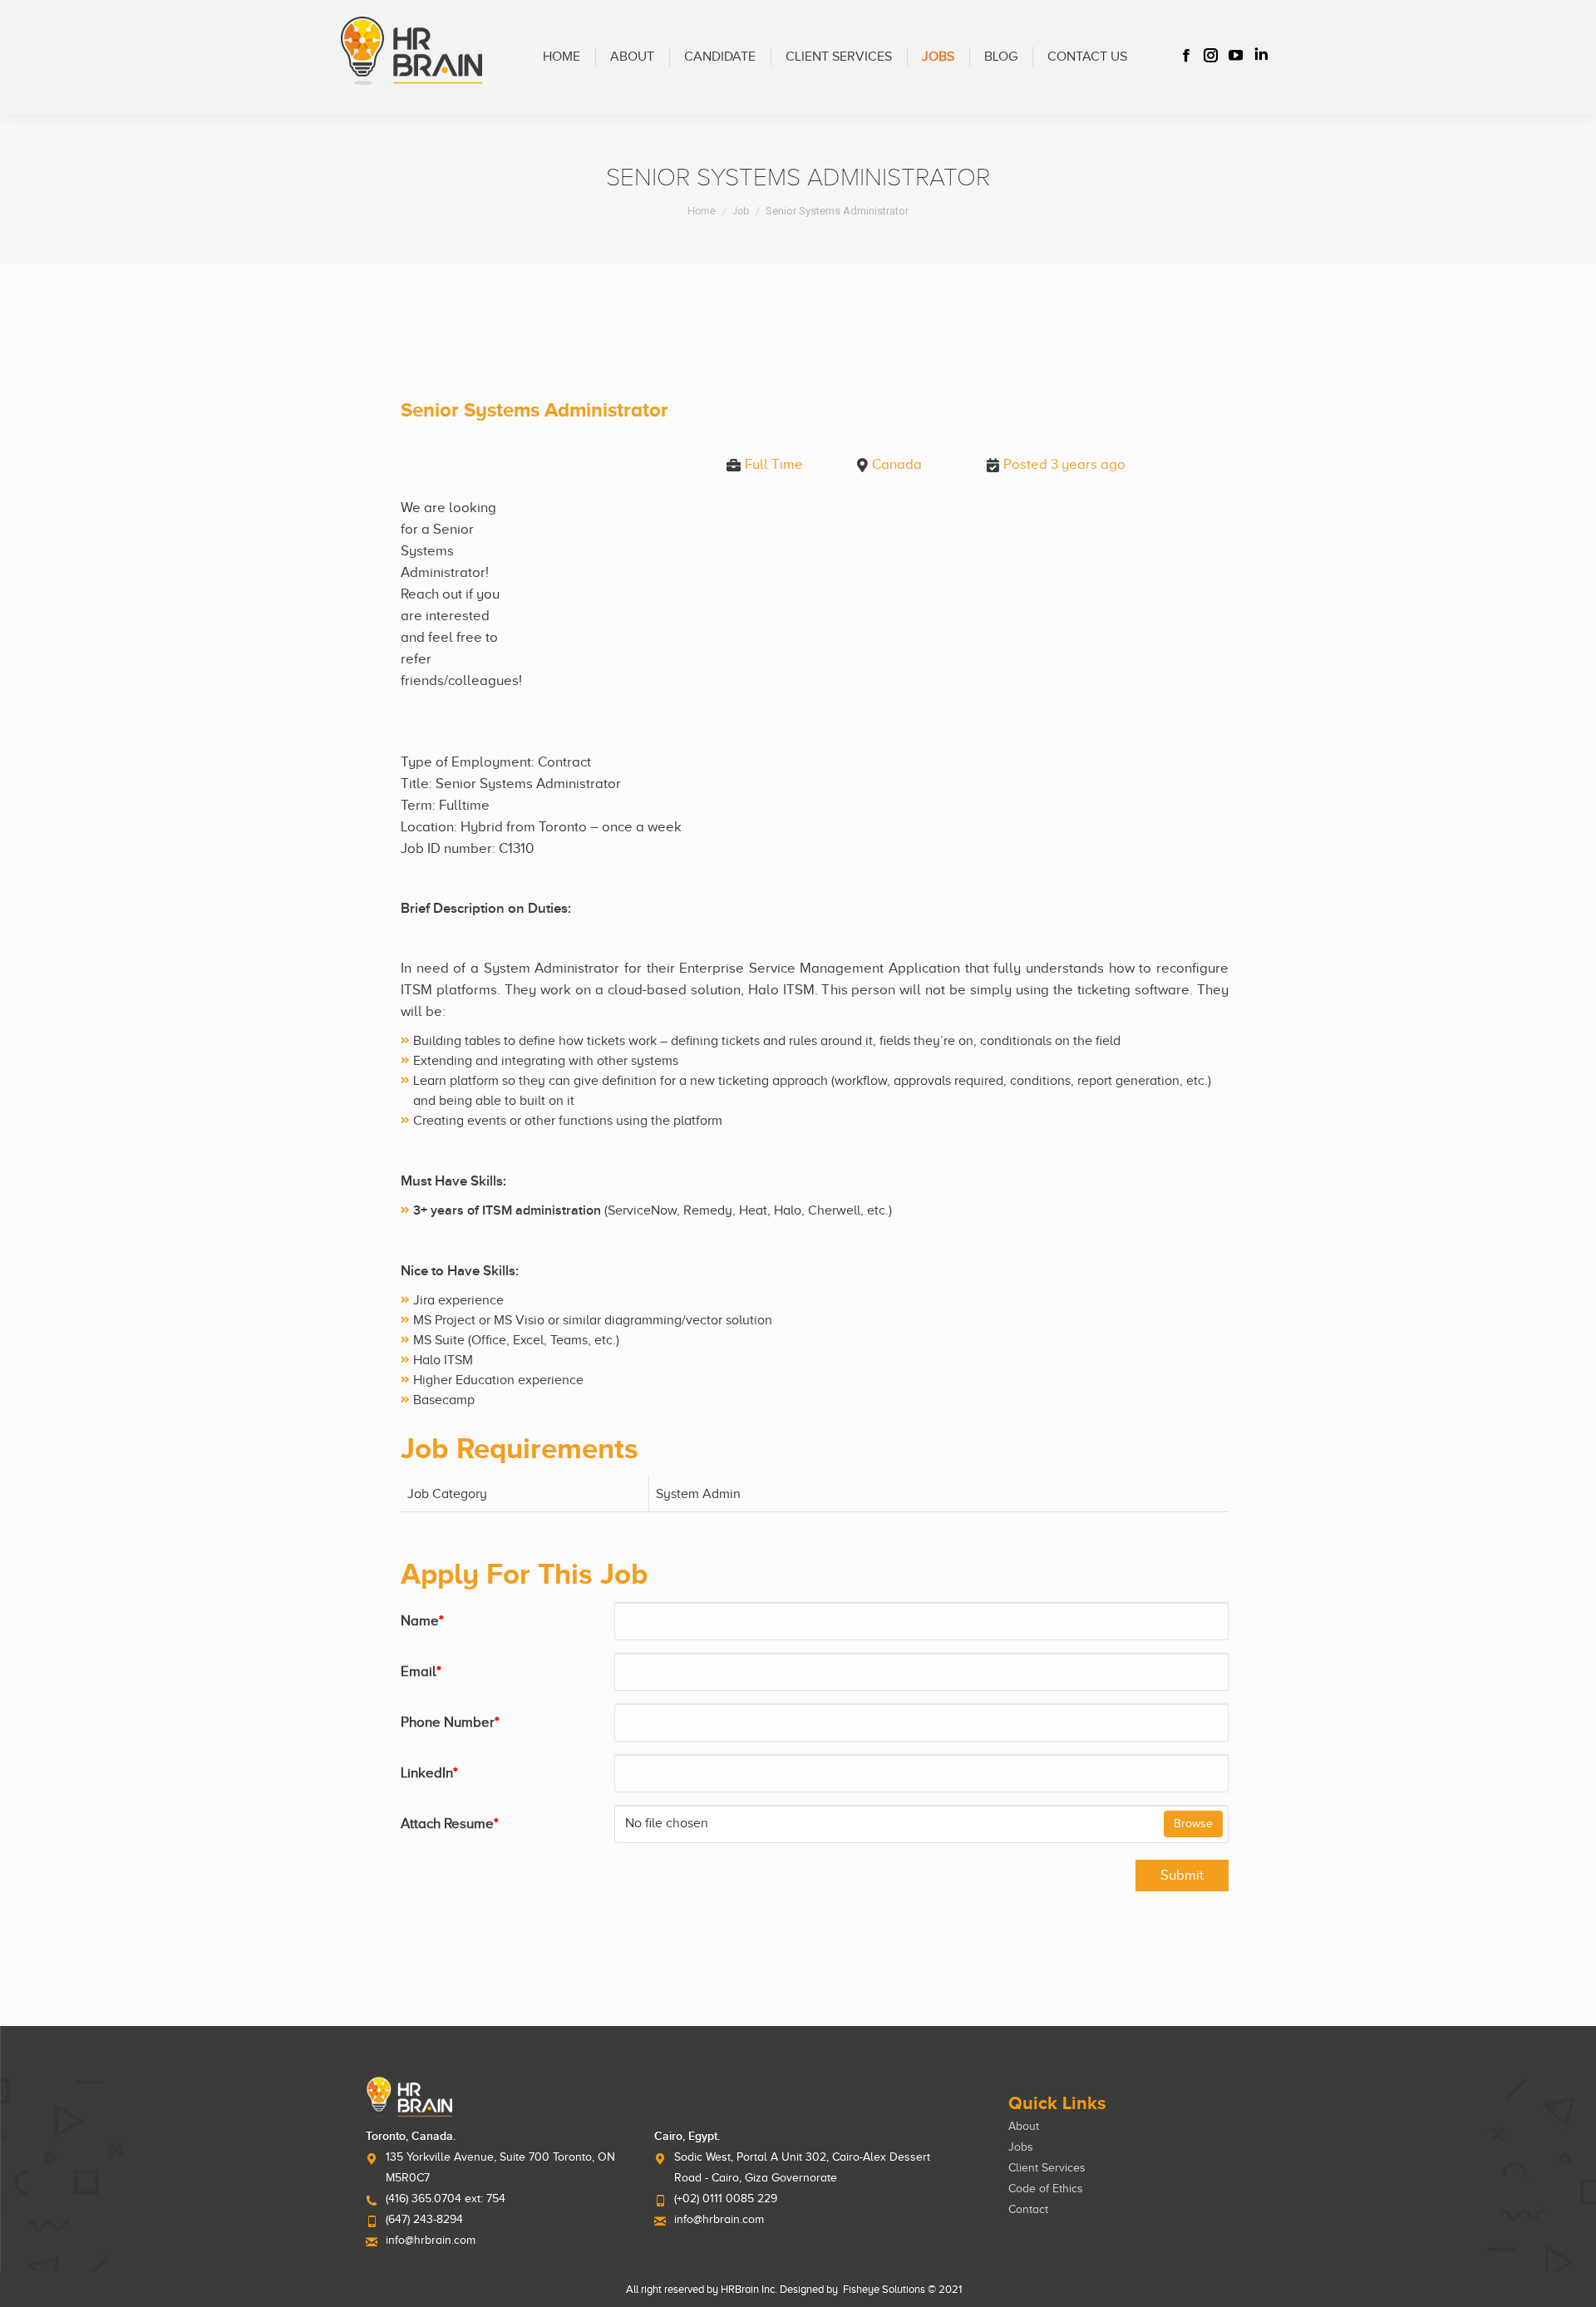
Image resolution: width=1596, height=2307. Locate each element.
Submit (1182, 1875)
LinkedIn (429, 1773)
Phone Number (450, 1722)
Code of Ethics (1046, 2189)
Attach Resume (450, 1824)
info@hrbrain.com (431, 2240)
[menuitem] (562, 57)
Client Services (1047, 2168)
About (1024, 2126)
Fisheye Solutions (884, 2289)
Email (421, 1671)
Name (422, 1621)
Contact (1028, 2209)
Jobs (1021, 2147)
